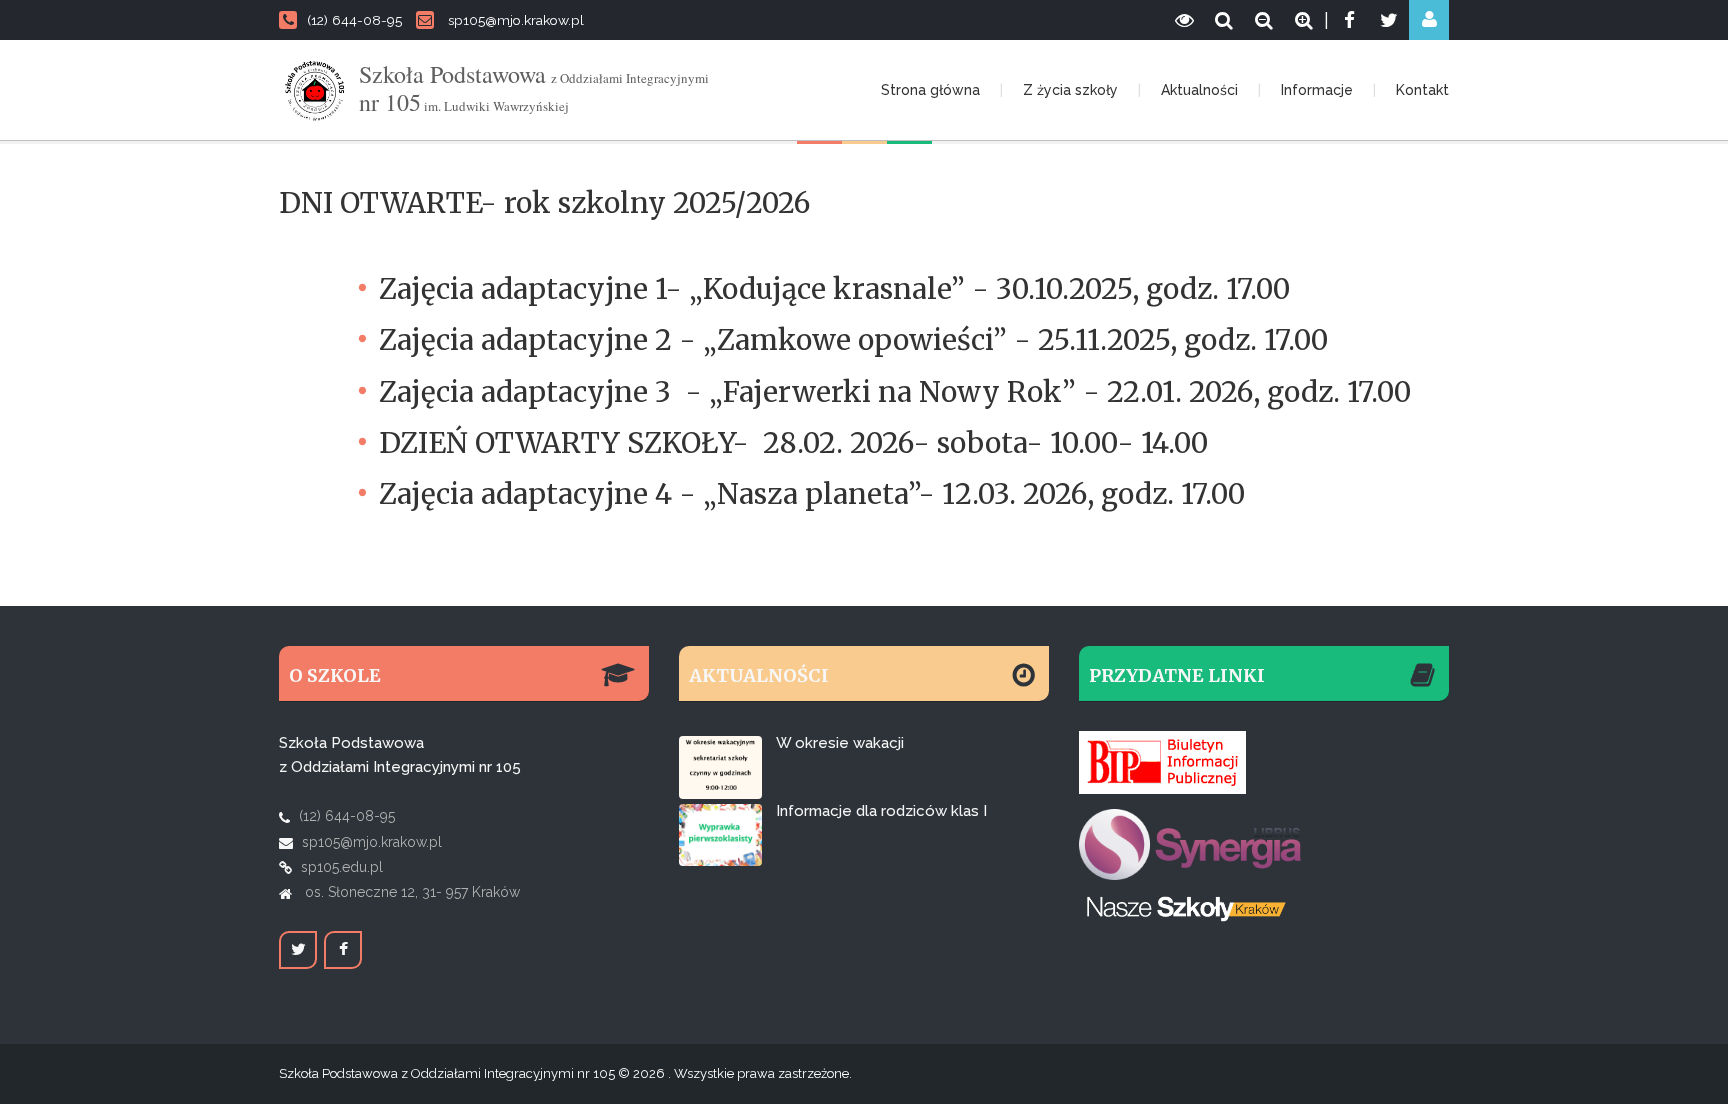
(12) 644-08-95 (354, 20)
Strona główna (930, 90)
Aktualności (1199, 90)
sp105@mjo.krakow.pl (516, 20)
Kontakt (1422, 90)
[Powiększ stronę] (1304, 20)
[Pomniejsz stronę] (1264, 20)
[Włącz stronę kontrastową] (1184, 20)
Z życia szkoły (1070, 90)
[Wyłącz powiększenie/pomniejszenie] (1224, 20)
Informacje (1317, 90)
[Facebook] (1349, 20)
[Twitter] (1389, 20)
